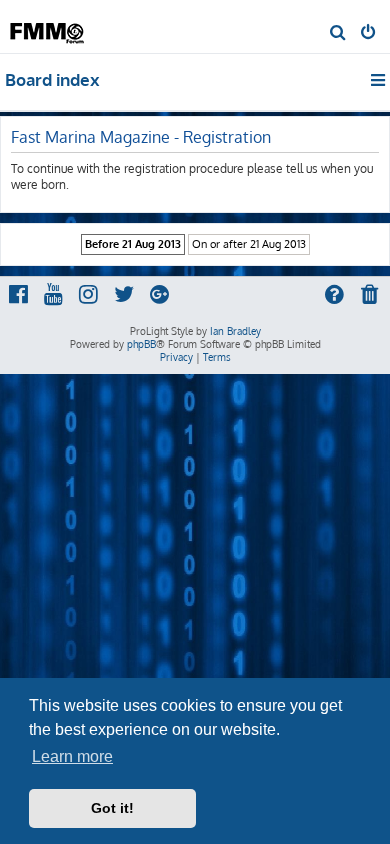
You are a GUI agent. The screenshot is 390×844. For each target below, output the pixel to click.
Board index (52, 79)
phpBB (141, 344)
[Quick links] (379, 80)
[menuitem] (338, 34)
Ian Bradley (235, 331)
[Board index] (48, 25)
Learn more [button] (72, 756)
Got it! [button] (112, 808)
